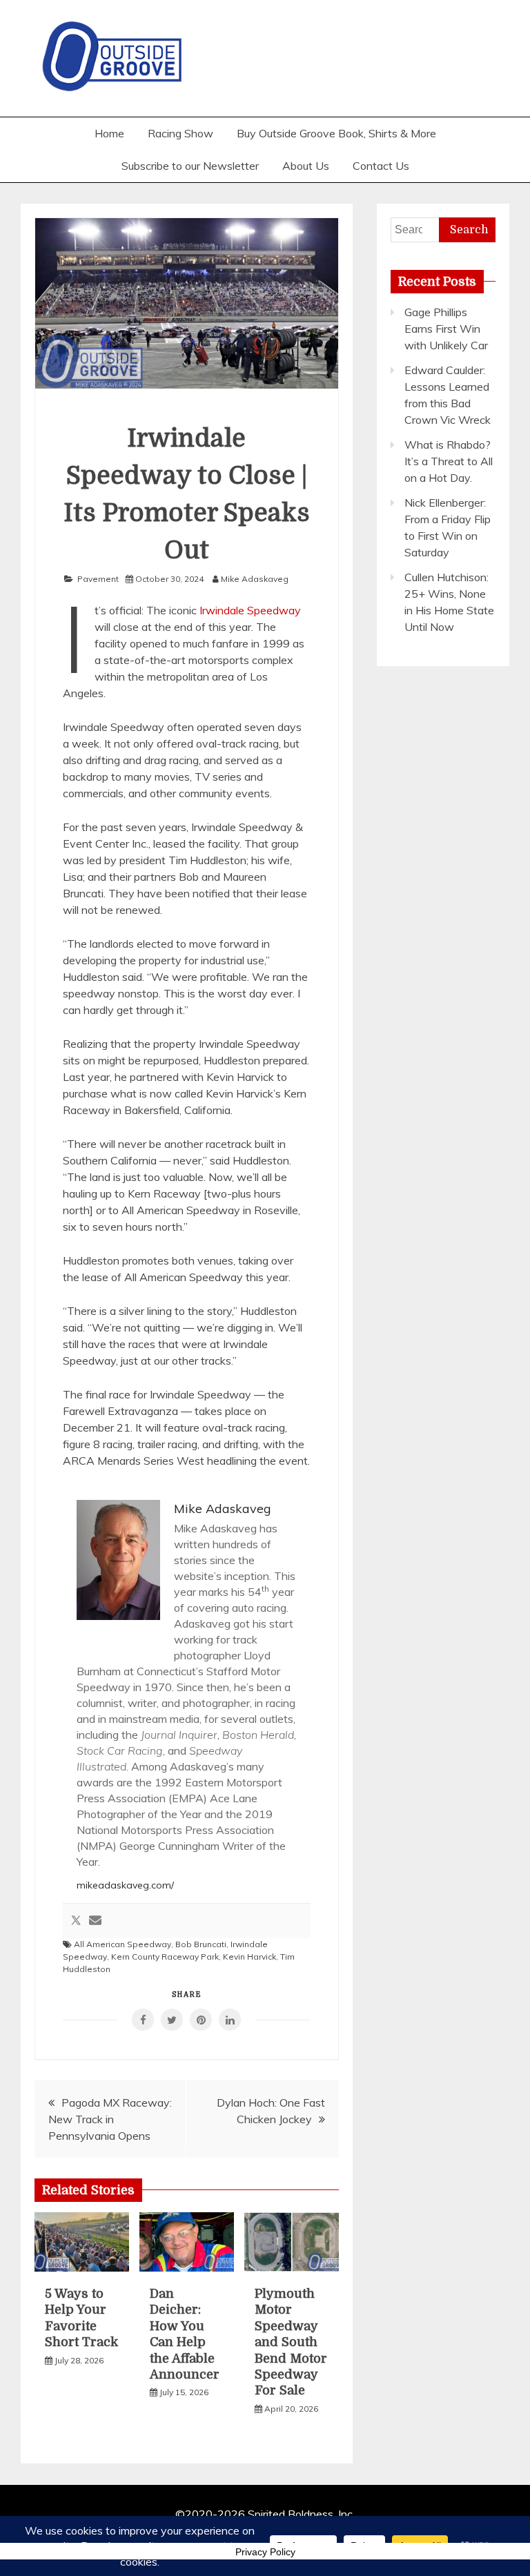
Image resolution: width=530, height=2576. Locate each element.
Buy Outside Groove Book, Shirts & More (336, 133)
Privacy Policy (265, 2552)
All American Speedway (122, 1944)
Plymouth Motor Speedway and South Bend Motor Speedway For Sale (291, 2342)
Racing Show (180, 133)
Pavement (98, 579)
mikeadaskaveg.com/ (125, 1885)
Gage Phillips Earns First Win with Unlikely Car (446, 329)
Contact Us (381, 166)
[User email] (95, 1921)
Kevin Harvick (249, 1957)
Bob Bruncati (201, 1944)
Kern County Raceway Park (165, 1957)
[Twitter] (76, 1921)
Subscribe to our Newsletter (190, 166)
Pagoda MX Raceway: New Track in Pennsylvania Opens (110, 2119)
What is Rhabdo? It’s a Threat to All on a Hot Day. (449, 461)
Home (109, 133)
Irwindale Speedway (250, 610)
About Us (306, 166)
